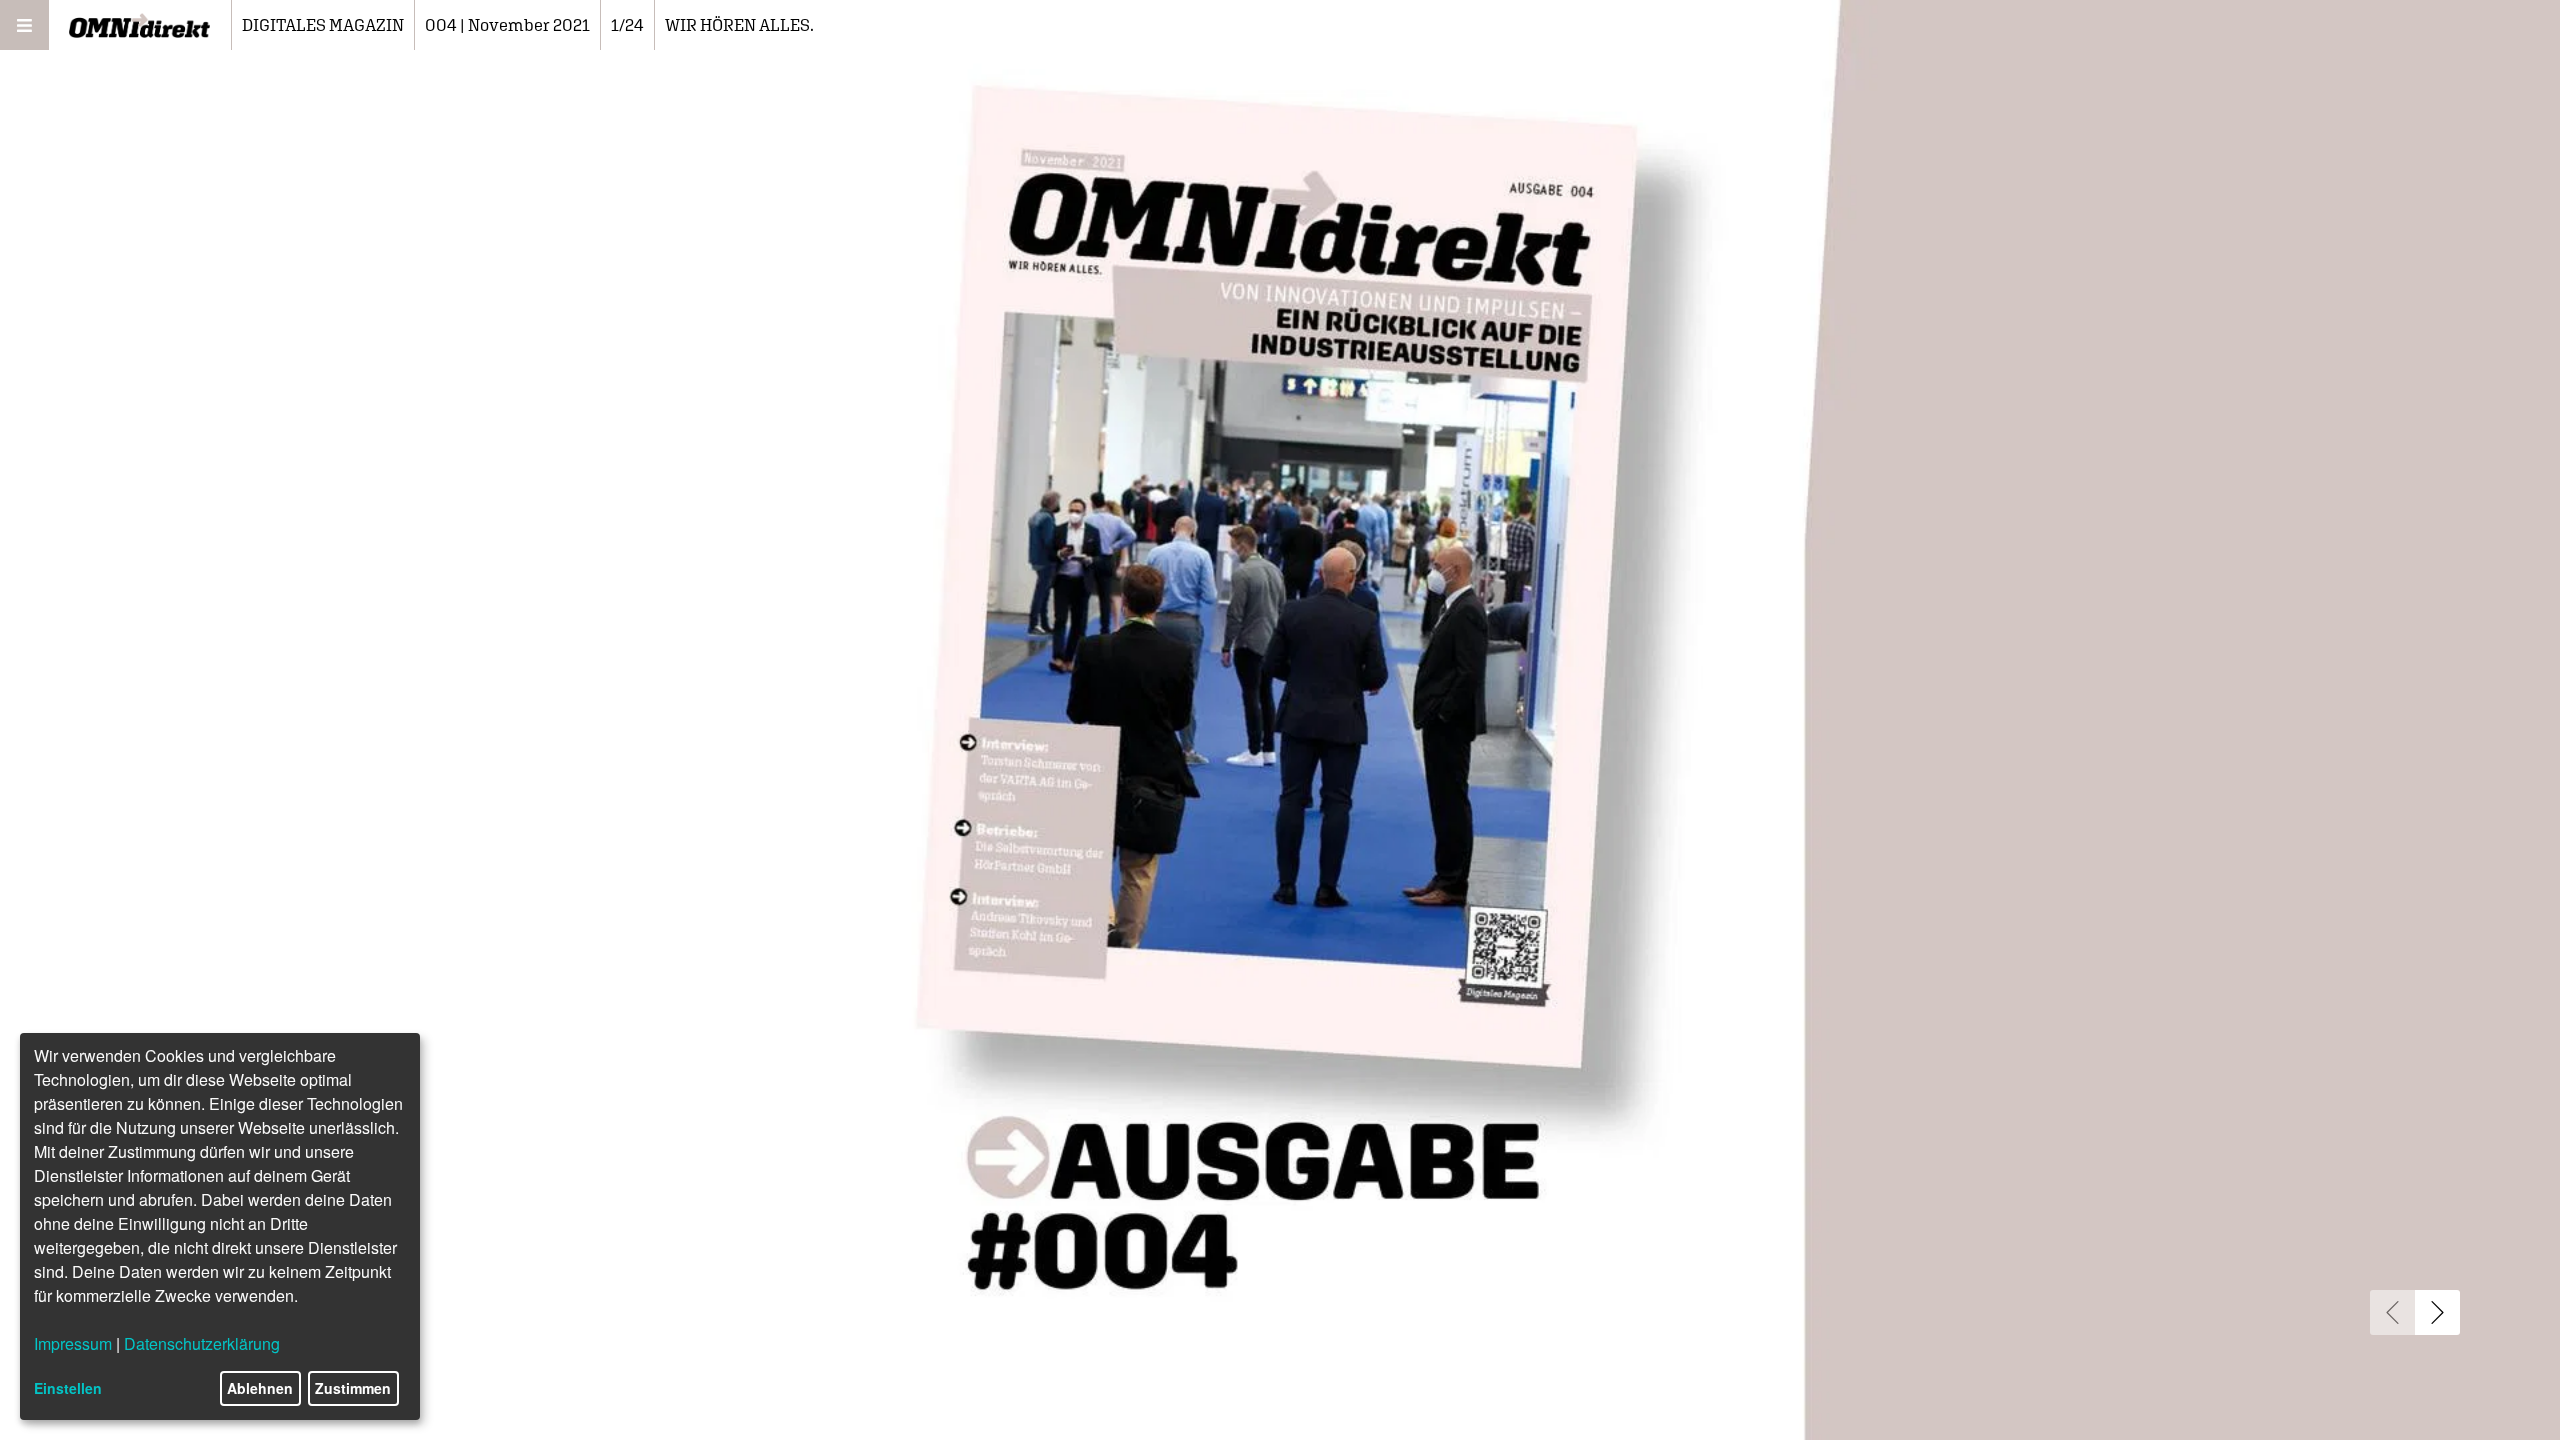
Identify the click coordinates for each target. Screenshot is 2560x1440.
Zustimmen (353, 1388)
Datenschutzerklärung (202, 1343)
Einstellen (68, 1388)
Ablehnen (260, 1388)
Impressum (73, 1343)
